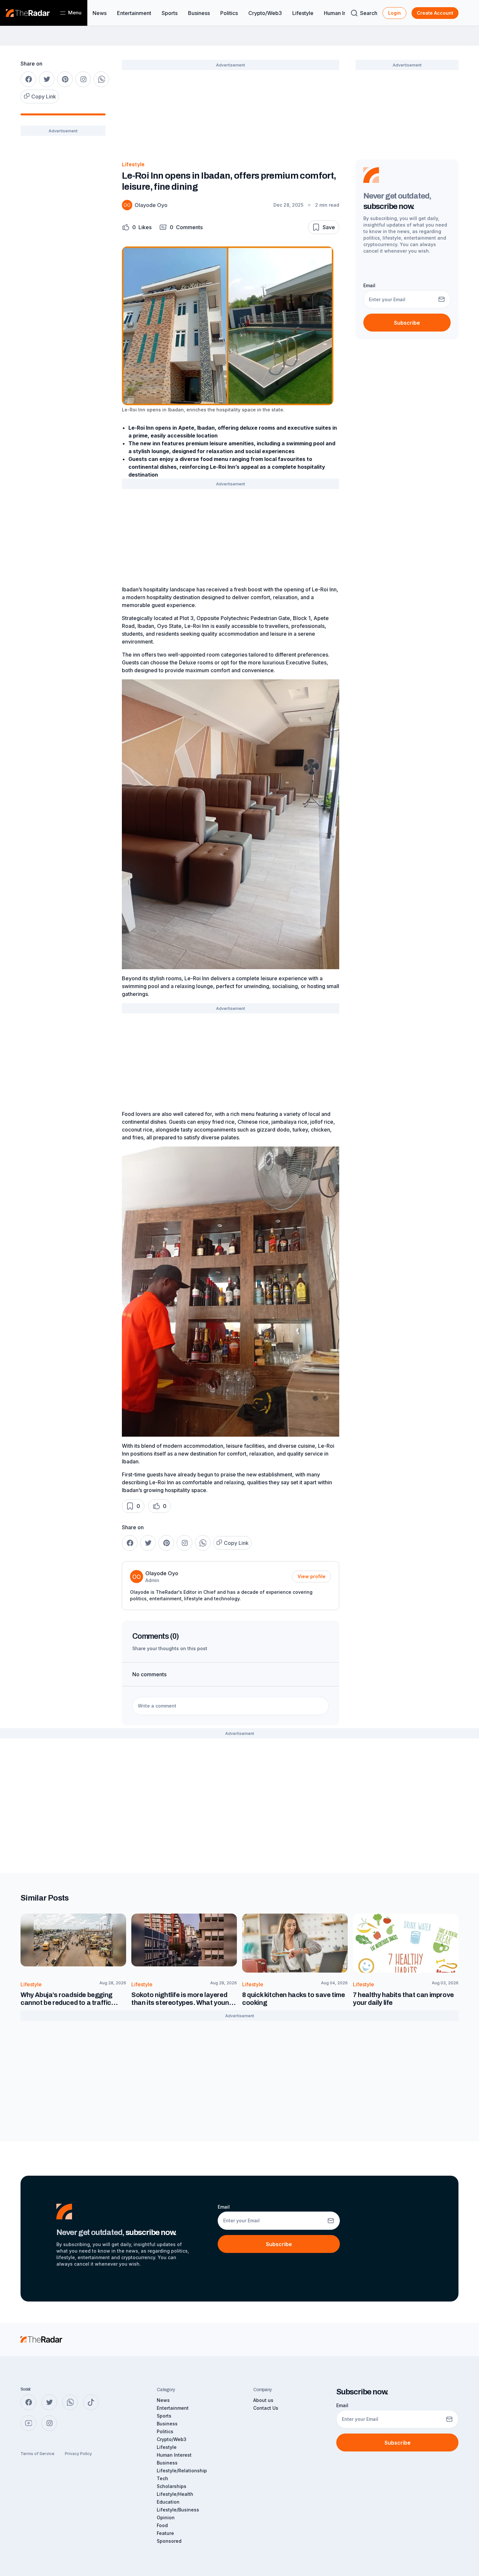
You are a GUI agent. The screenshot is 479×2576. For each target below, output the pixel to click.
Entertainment (134, 13)
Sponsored (169, 2541)
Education (168, 2502)
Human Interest (342, 13)
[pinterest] (65, 79)
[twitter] (47, 79)
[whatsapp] (101, 79)
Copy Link (44, 96)
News (100, 13)
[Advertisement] (63, 244)
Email (369, 285)
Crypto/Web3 (265, 13)
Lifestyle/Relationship (182, 2471)
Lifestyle (303, 13)
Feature (165, 2533)
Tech (162, 2478)
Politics (229, 13)
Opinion (166, 2517)
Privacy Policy (78, 2454)
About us (263, 2400)
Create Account (435, 13)
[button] (137, 227)
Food (162, 2525)
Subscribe (407, 323)
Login (394, 13)
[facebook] (28, 79)
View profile (312, 1576)
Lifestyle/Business (178, 2510)
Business (199, 13)
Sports (170, 13)
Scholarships (172, 2486)
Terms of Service (37, 2454)
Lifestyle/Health (175, 2494)
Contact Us (266, 2408)
